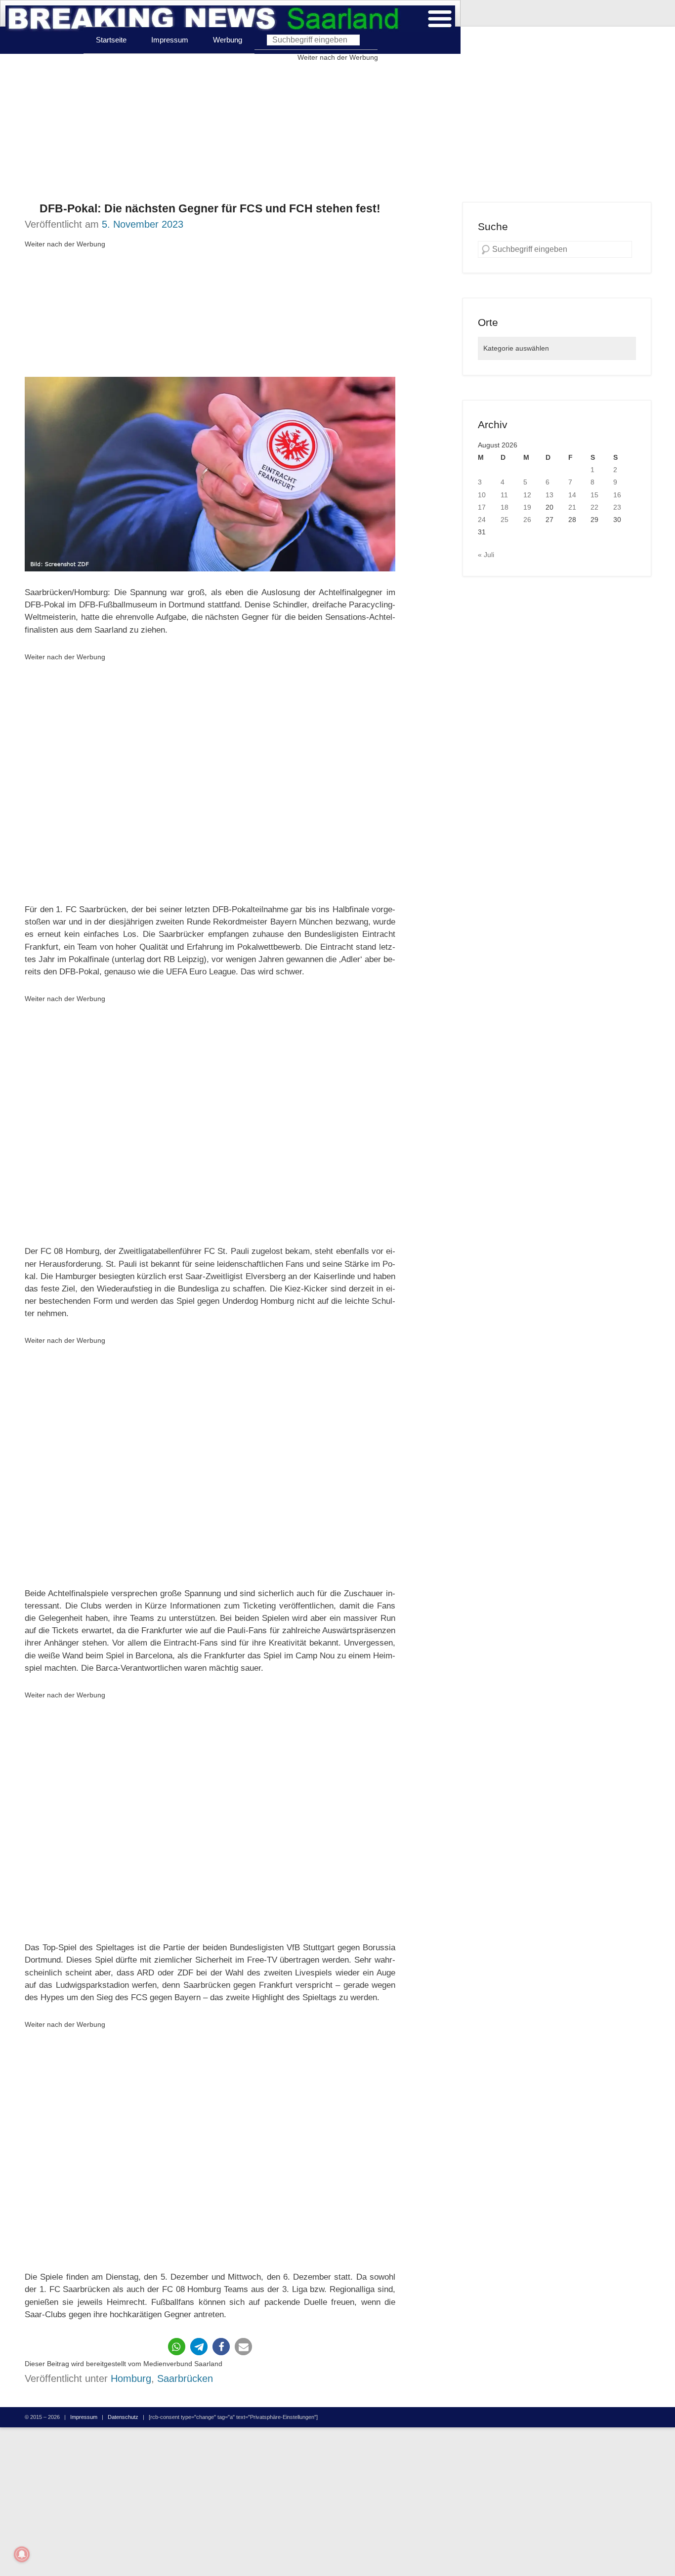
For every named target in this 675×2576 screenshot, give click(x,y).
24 (482, 520)
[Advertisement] (337, 133)
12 (527, 495)
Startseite (111, 40)
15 (594, 495)
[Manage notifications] (22, 2554)
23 (617, 507)
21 (572, 507)
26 (527, 520)
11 (504, 495)
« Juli (486, 555)
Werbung (228, 40)
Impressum (170, 40)
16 (617, 495)
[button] (177, 2347)
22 (594, 507)
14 (572, 495)
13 (549, 495)
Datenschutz (123, 2417)
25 (505, 520)
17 (482, 507)
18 (505, 507)
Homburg (131, 2378)
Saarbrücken (185, 2378)
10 (482, 495)
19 (527, 507)
